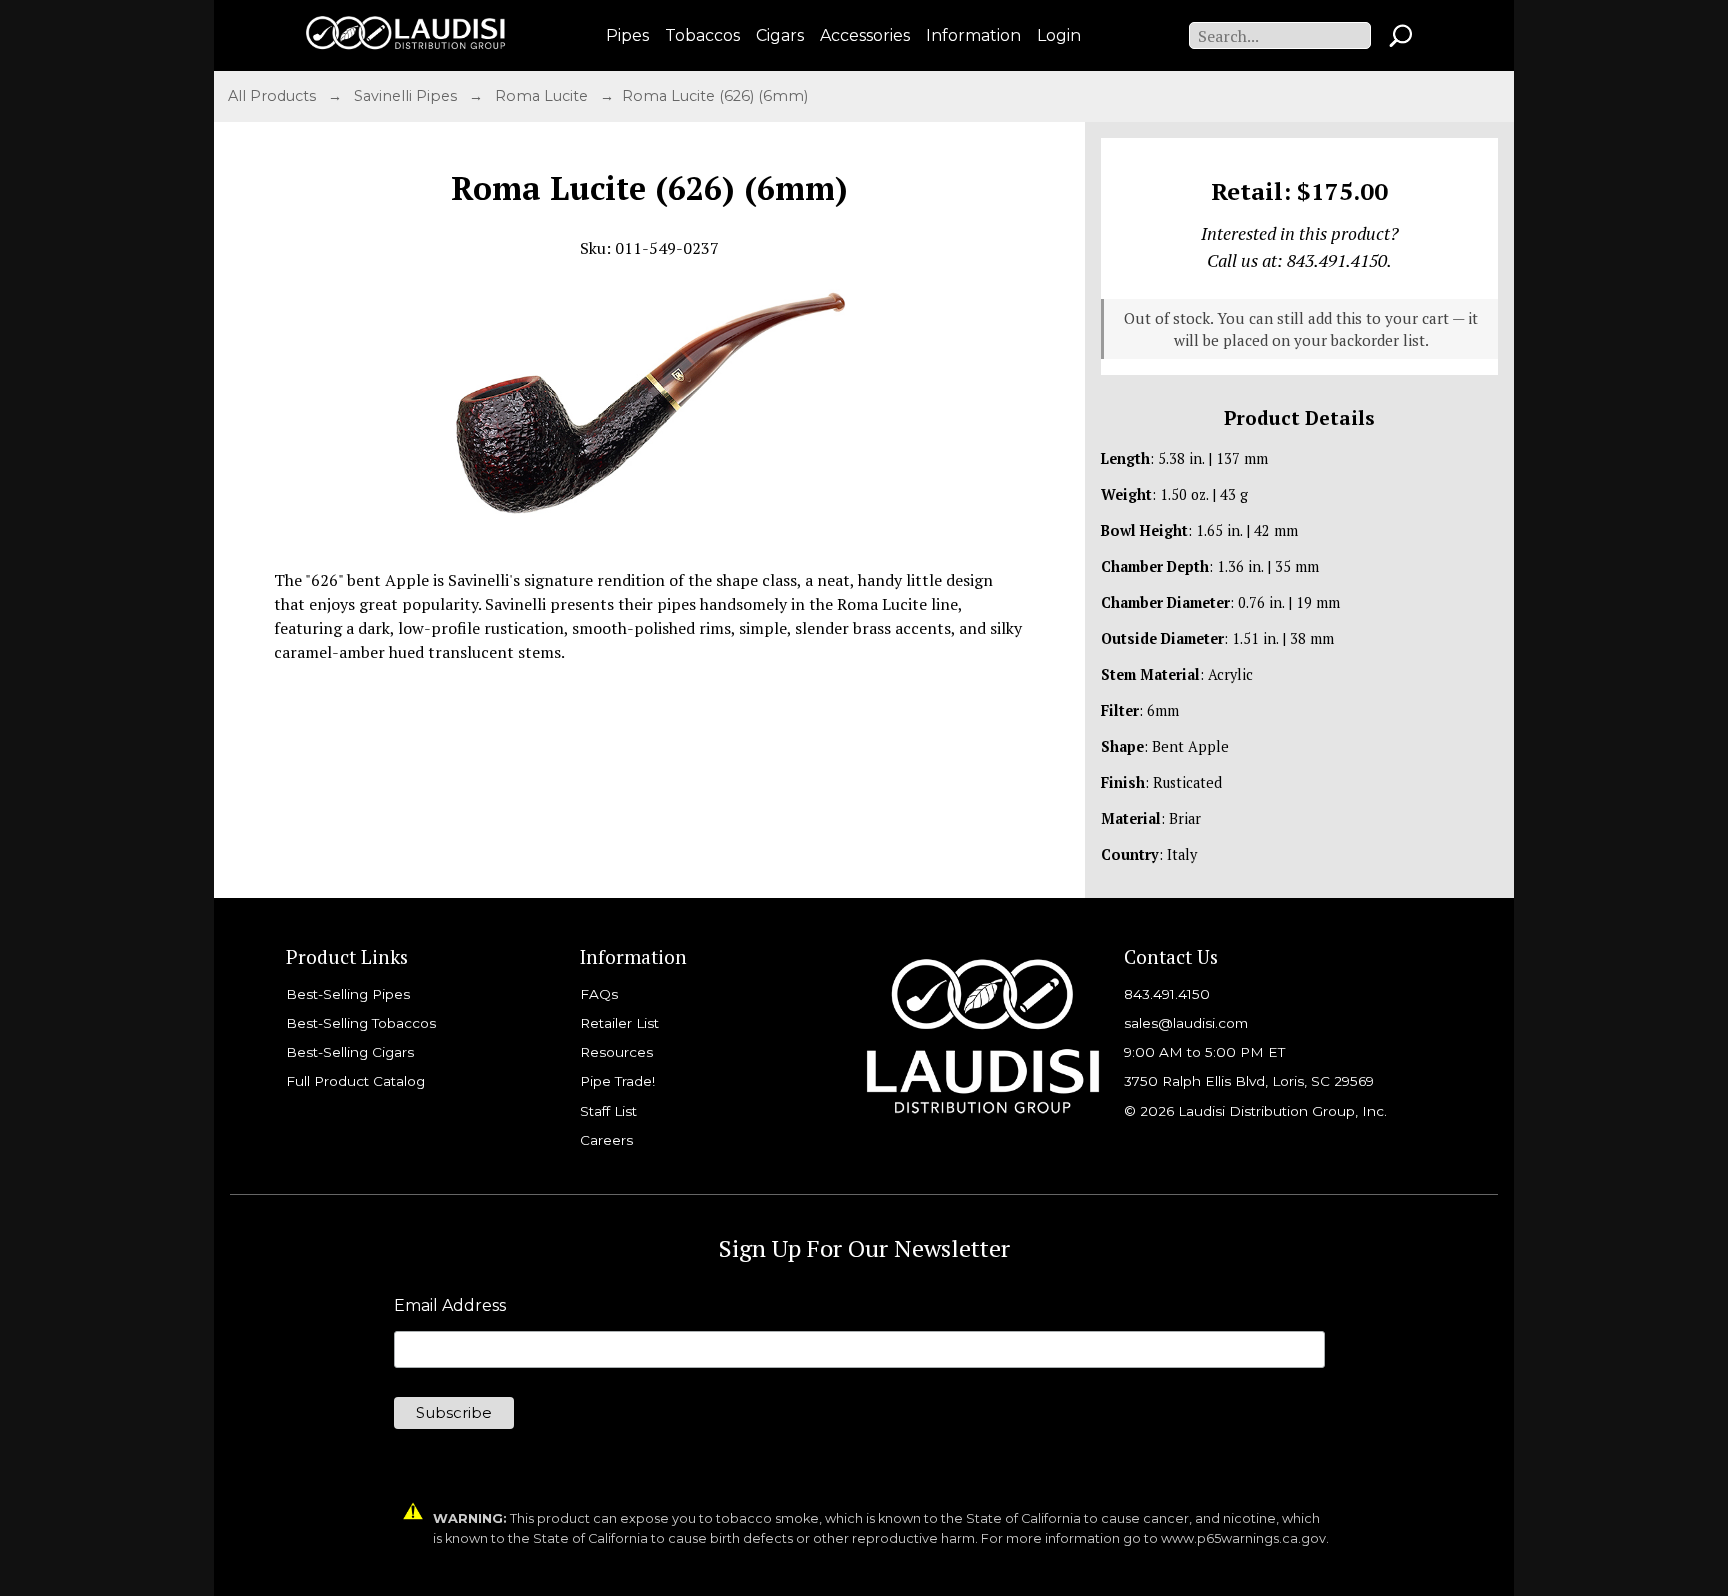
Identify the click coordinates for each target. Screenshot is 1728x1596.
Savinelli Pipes (407, 96)
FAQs (599, 994)
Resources (616, 1052)
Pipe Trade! (617, 1081)
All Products (274, 96)
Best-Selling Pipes (348, 994)
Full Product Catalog (355, 1081)
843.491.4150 (1167, 994)
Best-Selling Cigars (350, 1052)
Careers (606, 1140)
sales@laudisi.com (1186, 1023)
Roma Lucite (543, 96)
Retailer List (619, 1023)
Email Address (450, 1306)
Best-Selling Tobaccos (361, 1023)
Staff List (608, 1111)
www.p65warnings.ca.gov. (1245, 1538)
